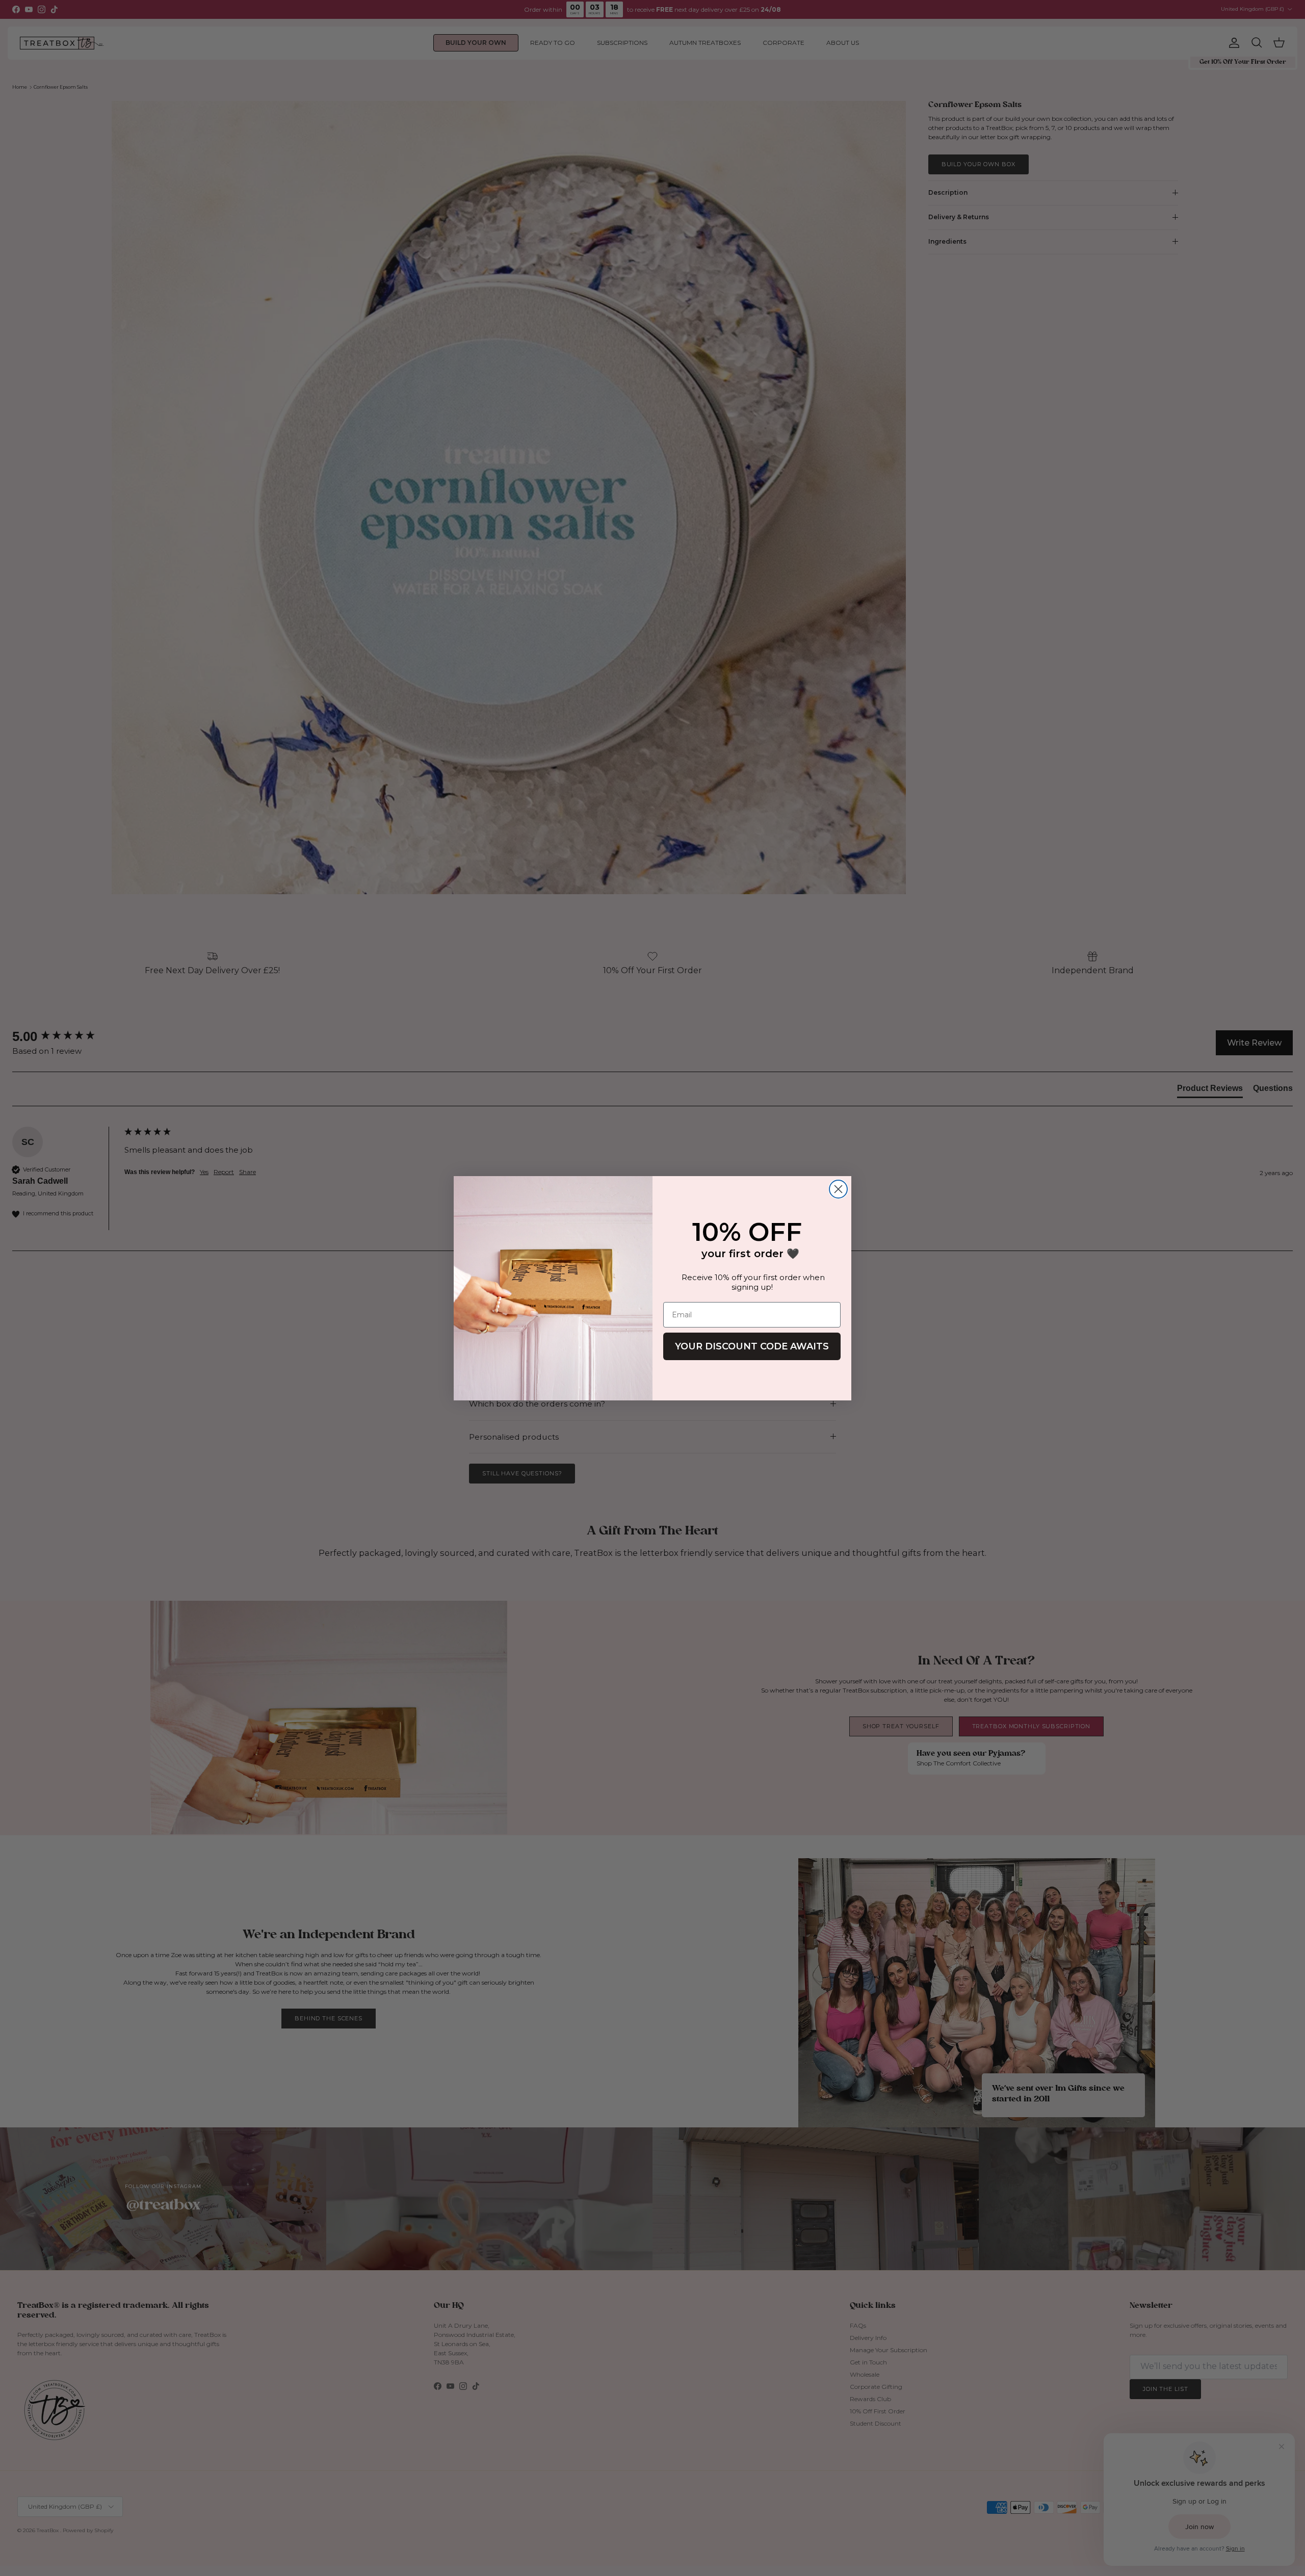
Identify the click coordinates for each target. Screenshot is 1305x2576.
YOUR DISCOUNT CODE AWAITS (752, 1346)
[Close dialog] (838, 1189)
